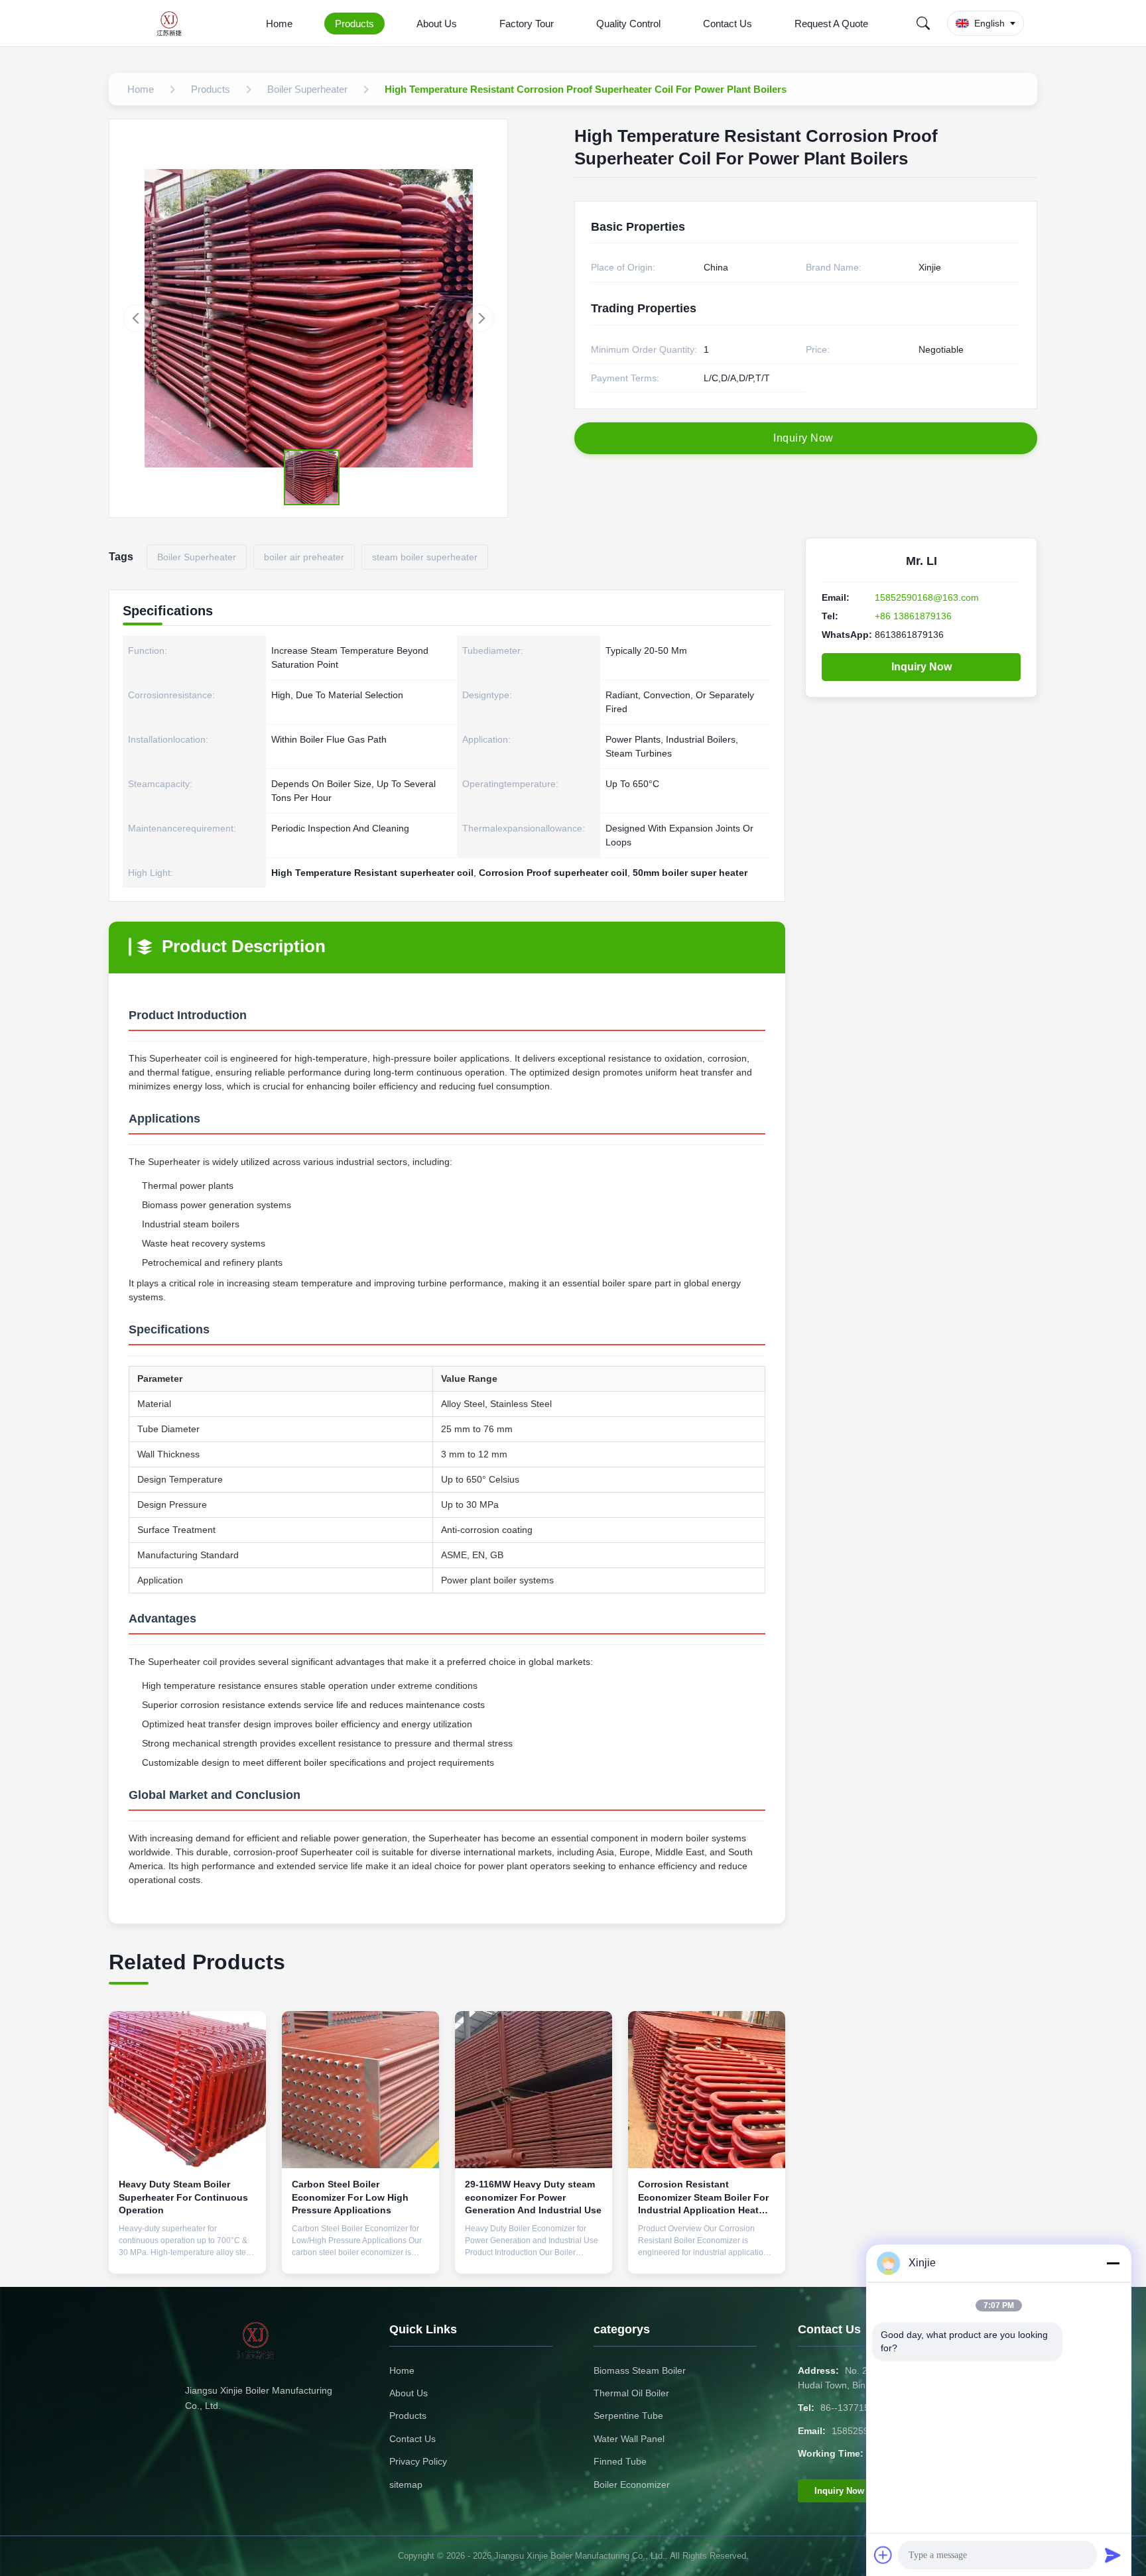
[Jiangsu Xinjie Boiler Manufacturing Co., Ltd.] (173, 23)
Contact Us (728, 24)
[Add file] (883, 2555)
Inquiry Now (922, 667)
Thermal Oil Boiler (631, 2393)
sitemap (406, 2484)
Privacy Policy (418, 2461)
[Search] (923, 23)
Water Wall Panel (629, 2439)
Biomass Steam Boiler (640, 2370)
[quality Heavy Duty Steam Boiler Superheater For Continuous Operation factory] (187, 2090)
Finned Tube (620, 2461)
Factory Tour (527, 24)
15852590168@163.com (927, 597)
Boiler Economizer (632, 2484)
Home (279, 24)
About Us (437, 24)
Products (354, 24)
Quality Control (628, 24)
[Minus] (1113, 2263)
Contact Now (188, 2253)
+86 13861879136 (913, 616)
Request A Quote (831, 24)
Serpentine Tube (628, 2416)
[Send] (1113, 2555)
